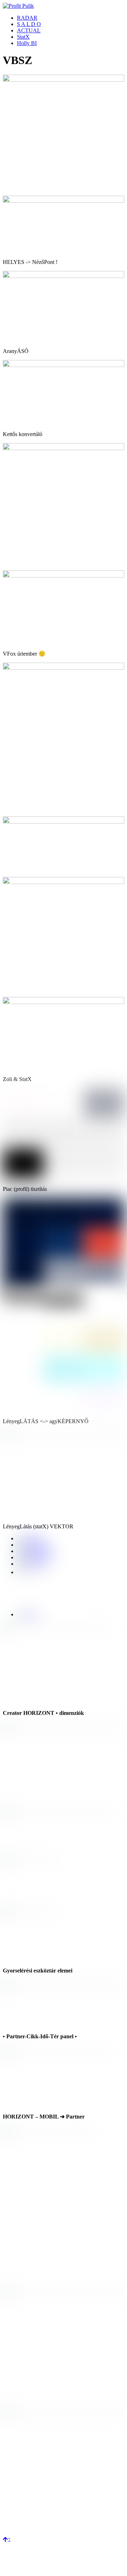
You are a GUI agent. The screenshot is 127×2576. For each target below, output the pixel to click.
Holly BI (27, 43)
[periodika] (30, 1564)
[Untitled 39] (64, 201)
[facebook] (31, 1538)
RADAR (27, 18)
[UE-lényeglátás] (64, 1323)
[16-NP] (64, 882)
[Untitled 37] (64, 668)
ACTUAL (29, 30)
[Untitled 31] (64, 365)
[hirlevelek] (31, 1545)
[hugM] (64, 1002)
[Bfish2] (64, 1177)
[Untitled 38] (64, 576)
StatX (23, 37)
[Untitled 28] (64, 448)
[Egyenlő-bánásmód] (64, 1409)
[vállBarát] (64, 80)
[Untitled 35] (64, 822)
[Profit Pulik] (18, 6)
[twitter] (28, 1614)
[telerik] (64, 1286)
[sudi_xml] (64, 276)
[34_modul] (64, 1435)
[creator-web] (34, 1557)
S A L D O (29, 24)
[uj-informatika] (36, 1551)
